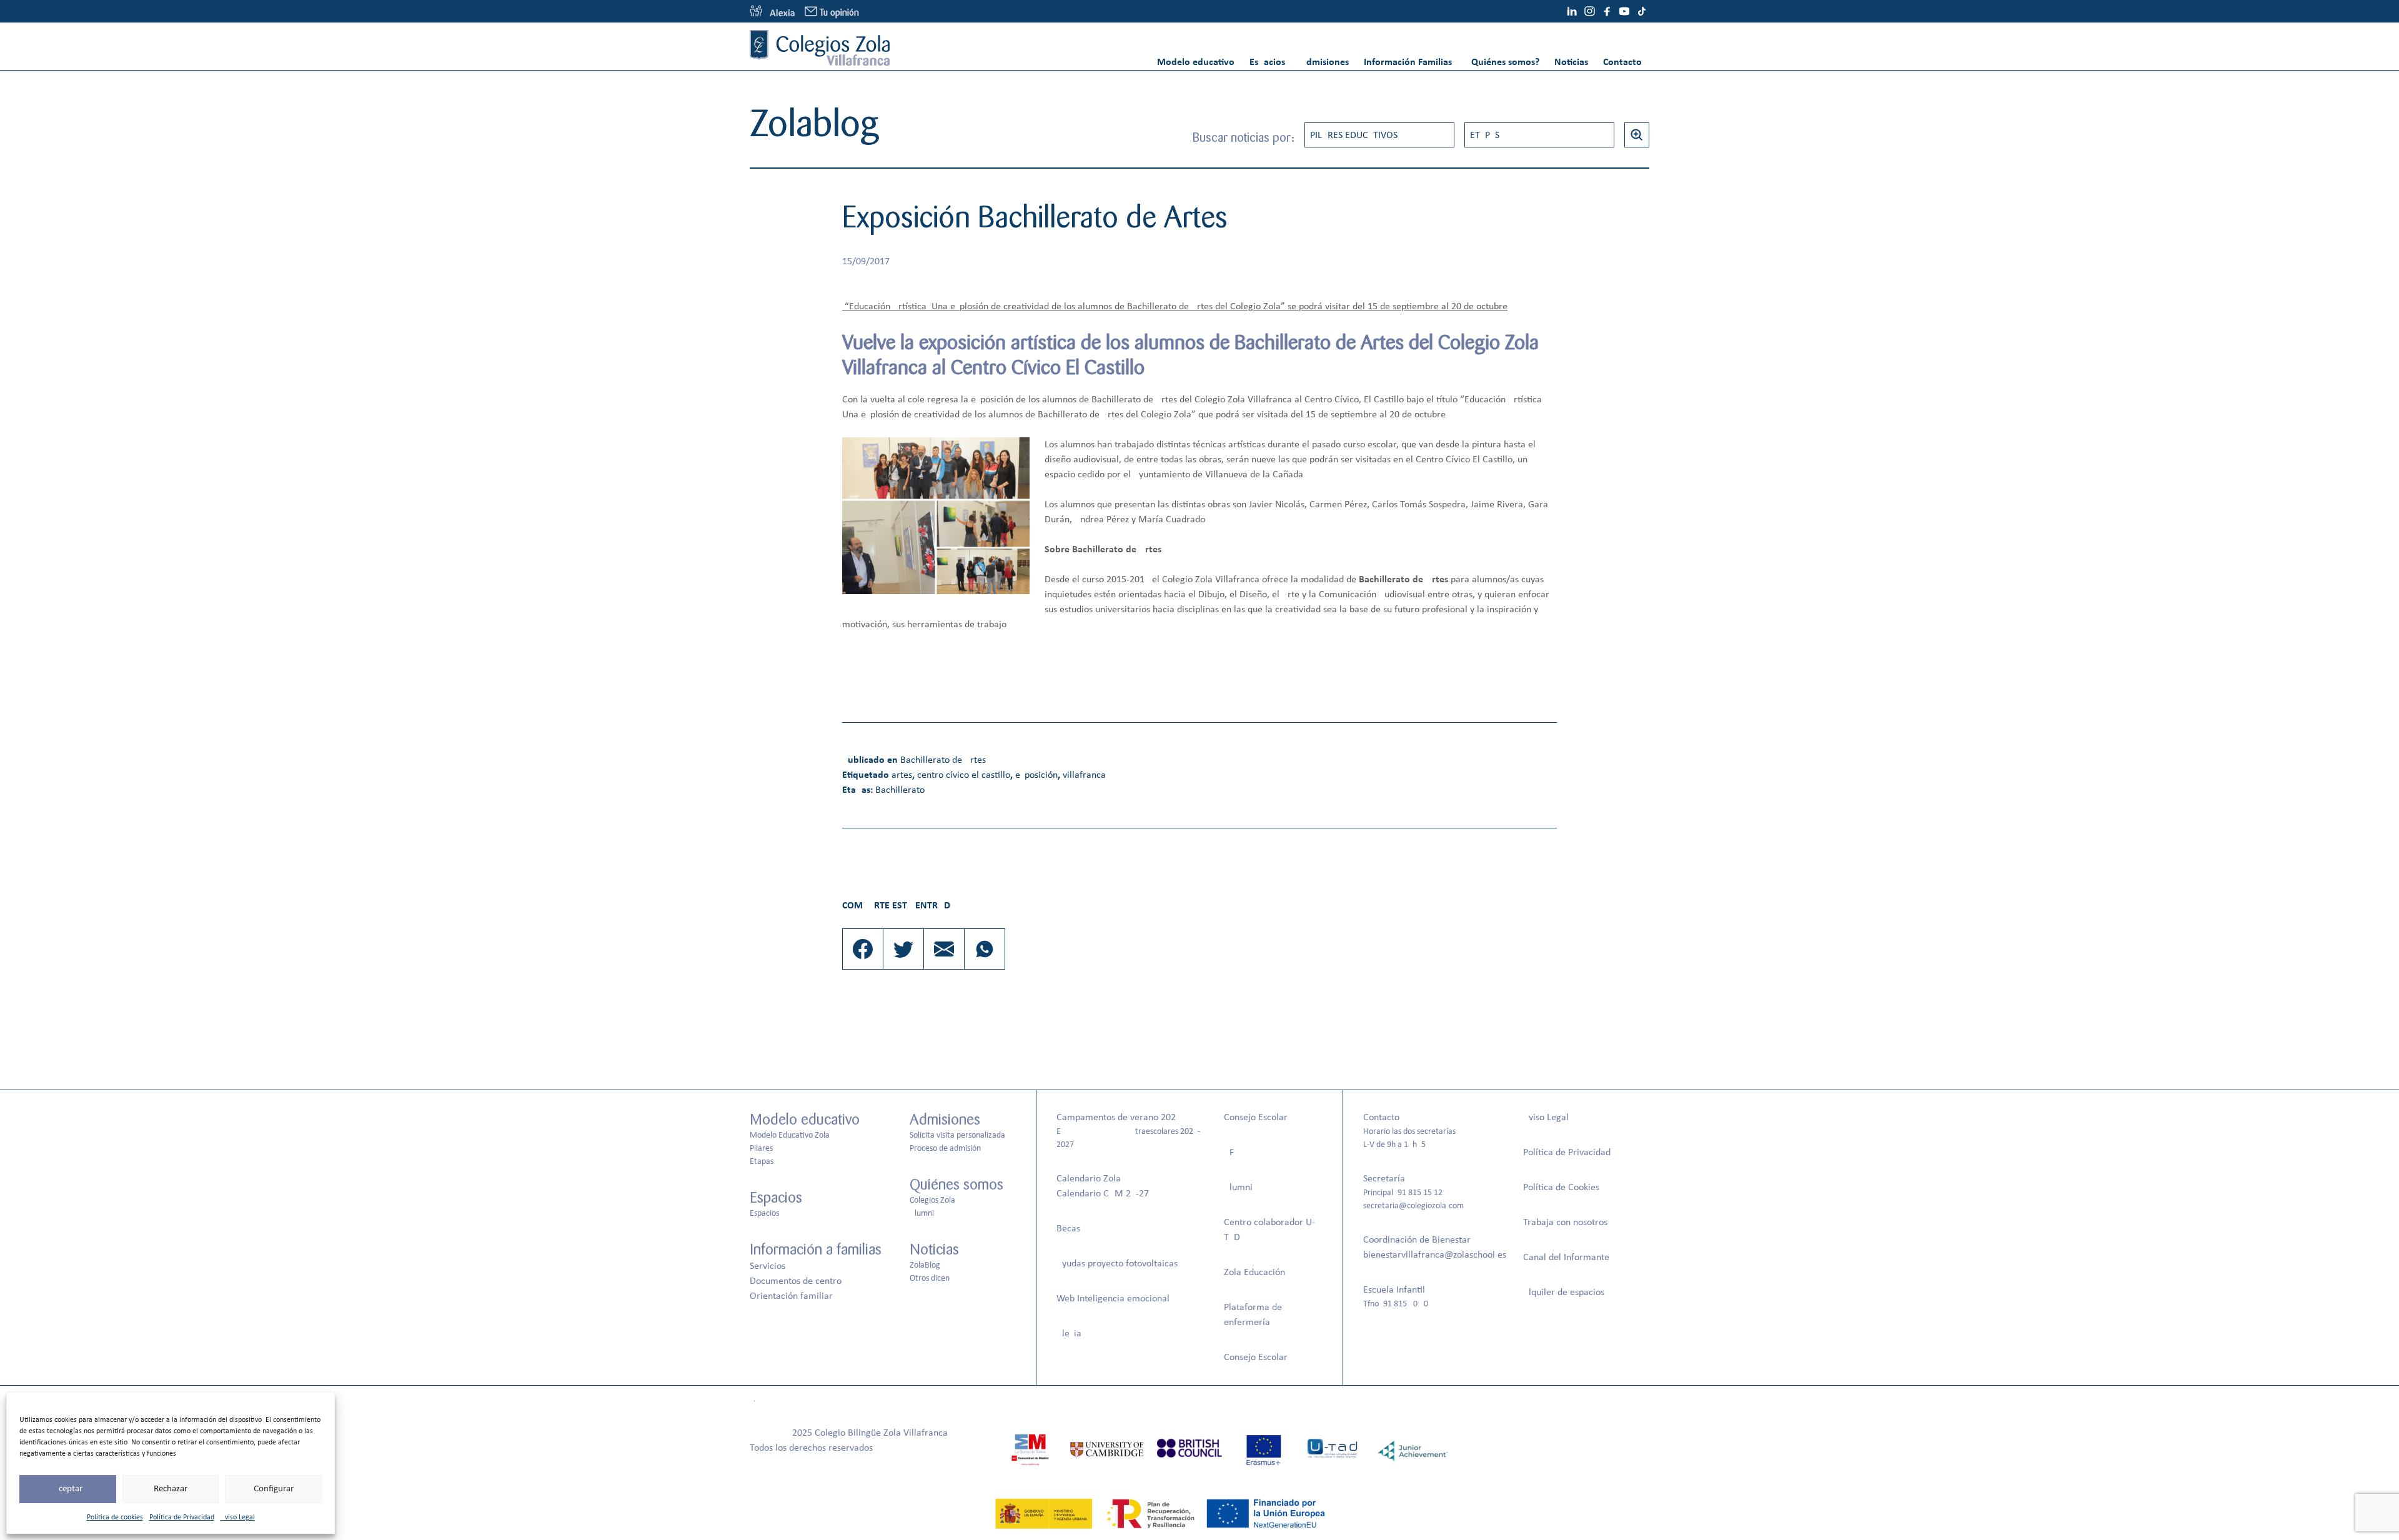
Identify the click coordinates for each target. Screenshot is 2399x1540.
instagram (1589, 11)
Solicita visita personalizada (957, 1135)
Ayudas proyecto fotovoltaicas (1117, 1264)
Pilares (761, 1149)
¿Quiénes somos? (1503, 62)
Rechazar (171, 1489)
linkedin (1572, 11)
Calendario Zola (1089, 1179)
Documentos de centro (796, 1281)
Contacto (1622, 62)
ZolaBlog (925, 1265)
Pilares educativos (1354, 136)
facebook (1607, 11)
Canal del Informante (1566, 1258)
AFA (1231, 1153)
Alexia (1069, 1334)
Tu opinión (839, 13)
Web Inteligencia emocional (1113, 1299)
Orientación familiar (791, 1296)
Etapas (1485, 136)
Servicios (767, 1266)
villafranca (1084, 775)
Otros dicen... (933, 1279)
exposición (1036, 775)
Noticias (1571, 62)
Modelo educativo (1196, 62)
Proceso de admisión (945, 1149)
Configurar (274, 1489)
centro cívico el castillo (964, 775)
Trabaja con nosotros (1565, 1223)
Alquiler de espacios (1564, 1293)
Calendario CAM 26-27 (1103, 1194)
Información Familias (1408, 62)
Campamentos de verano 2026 (1119, 1118)
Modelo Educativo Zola (790, 1135)
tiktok (1642, 11)
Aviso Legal (238, 1518)
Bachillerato (900, 790)
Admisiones (1324, 62)
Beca (1066, 1229)
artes (902, 775)
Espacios (1267, 62)
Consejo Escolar (1256, 1118)
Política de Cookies (1561, 1188)
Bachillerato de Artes (943, 760)
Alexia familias (772, 11)
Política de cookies (115, 1518)
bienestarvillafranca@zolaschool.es (1435, 1255)
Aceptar (68, 1489)
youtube (1624, 11)
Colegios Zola (932, 1200)
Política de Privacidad (182, 1518)
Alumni (922, 1214)
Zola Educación (1254, 1273)
